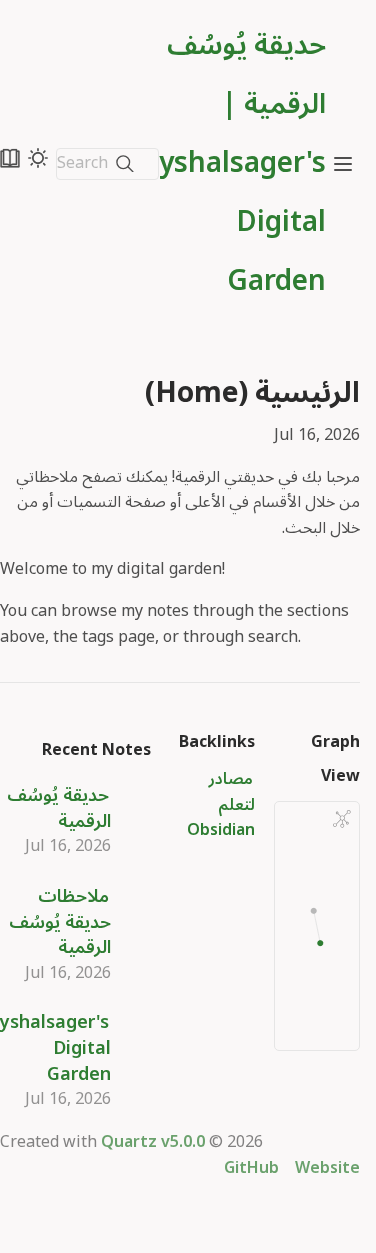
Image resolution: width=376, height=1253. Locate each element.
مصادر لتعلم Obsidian (221, 804)
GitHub (251, 1168)
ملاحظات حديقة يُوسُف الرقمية (60, 921)
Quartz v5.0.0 (153, 1142)
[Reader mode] (10, 158)
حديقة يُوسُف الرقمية (59, 808)
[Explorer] (343, 164)
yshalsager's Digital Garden (55, 1047)
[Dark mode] (38, 158)
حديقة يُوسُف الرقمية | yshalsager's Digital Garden (242, 163)
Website (327, 1168)
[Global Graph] (342, 819)
